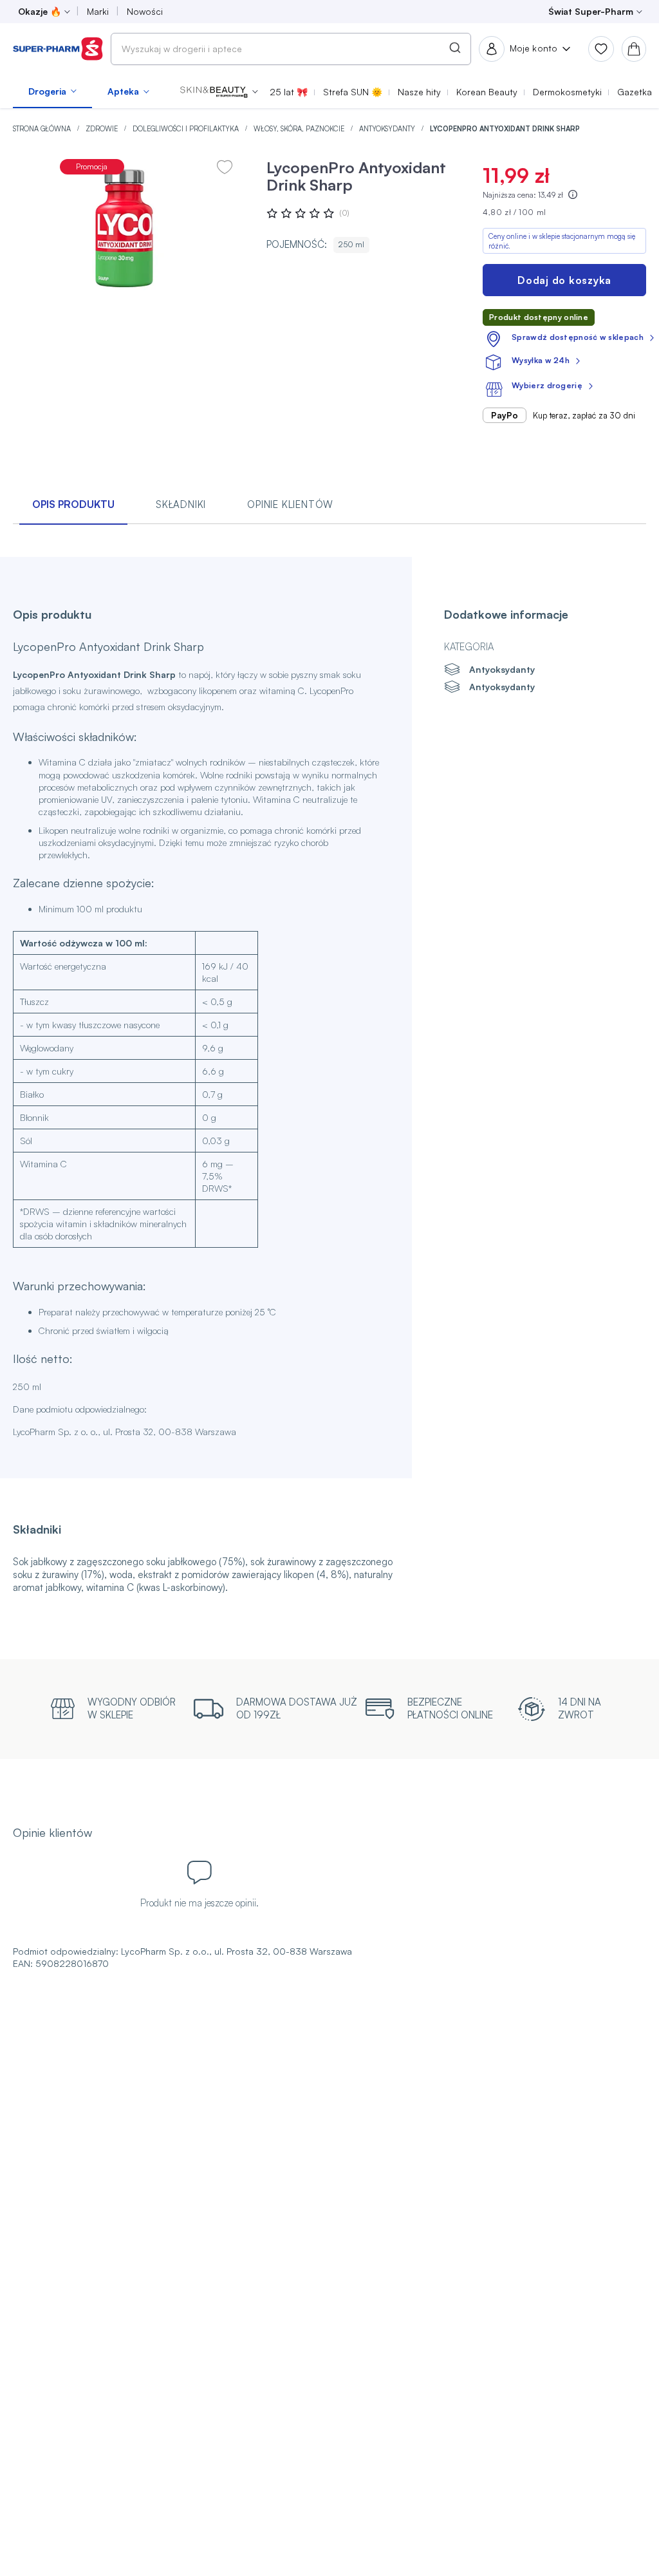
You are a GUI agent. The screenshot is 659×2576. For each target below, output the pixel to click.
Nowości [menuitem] (145, 11)
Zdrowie (103, 129)
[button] (219, 91)
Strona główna (43, 129)
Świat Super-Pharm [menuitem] (591, 11)
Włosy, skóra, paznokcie (300, 129)
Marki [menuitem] (98, 11)
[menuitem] (52, 91)
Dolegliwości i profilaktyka (187, 129)
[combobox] (291, 49)
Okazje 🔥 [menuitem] (40, 11)
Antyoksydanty (388, 129)
